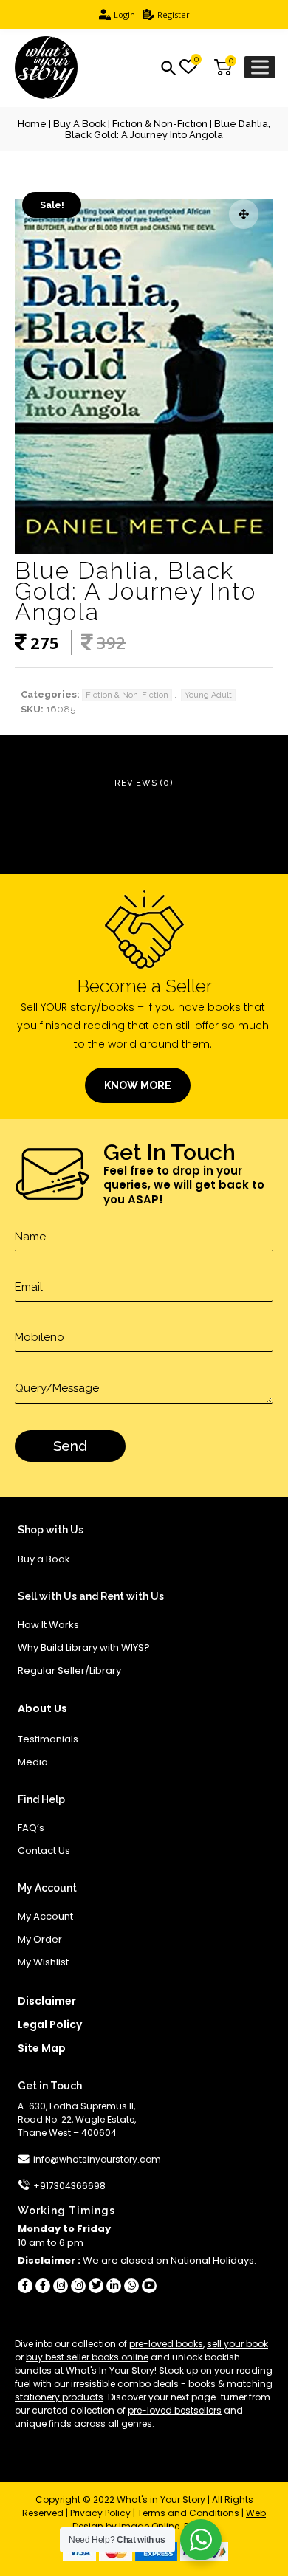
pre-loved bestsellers (175, 2410)
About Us (42, 1708)
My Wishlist (43, 1962)
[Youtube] (149, 2286)
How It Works (48, 1625)
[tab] (144, 784)
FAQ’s (31, 1828)
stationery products (59, 2397)
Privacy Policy (100, 2513)
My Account (45, 1916)
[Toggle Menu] (260, 67)
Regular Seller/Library (69, 1670)
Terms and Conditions (188, 2513)
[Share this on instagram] (61, 2286)
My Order (40, 1939)
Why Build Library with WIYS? (84, 1648)
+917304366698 (69, 2186)
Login (124, 14)
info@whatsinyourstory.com (97, 2159)
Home (32, 124)
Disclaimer (47, 2001)
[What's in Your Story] (46, 68)
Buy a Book (79, 124)
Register (174, 14)
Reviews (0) (144, 783)
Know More (138, 1085)
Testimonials (48, 1739)
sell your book (237, 2344)
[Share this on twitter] (96, 2286)
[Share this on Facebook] (25, 2286)
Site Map (42, 2048)
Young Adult (208, 695)
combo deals (148, 2384)
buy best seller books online (87, 2357)
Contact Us (44, 1851)
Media (33, 1762)
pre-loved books (166, 2344)
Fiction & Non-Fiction (160, 124)
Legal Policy (50, 2024)
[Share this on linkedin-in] (114, 2286)
